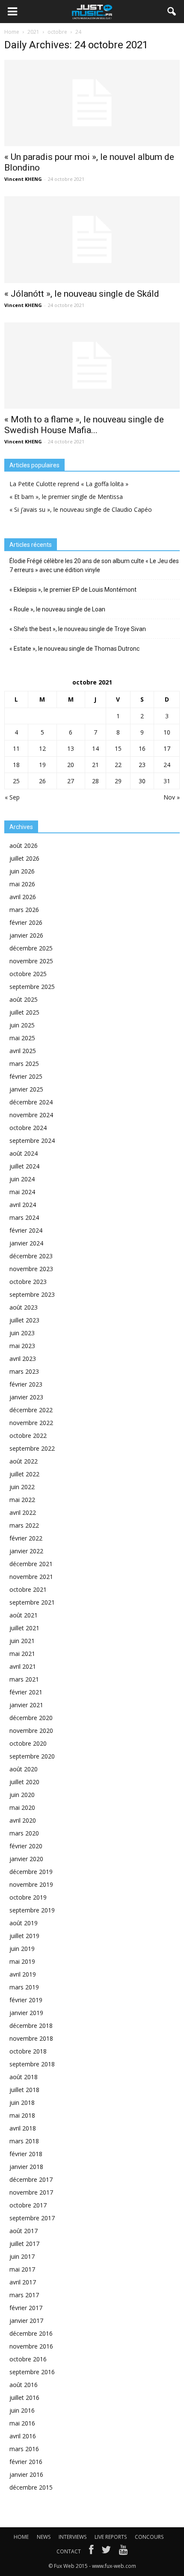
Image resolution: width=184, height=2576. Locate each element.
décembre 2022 (31, 1410)
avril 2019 (23, 1974)
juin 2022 (22, 1487)
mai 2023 (22, 1346)
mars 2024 (24, 1217)
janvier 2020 (26, 1859)
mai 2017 (22, 2269)
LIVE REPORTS (111, 2537)
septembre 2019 (32, 1910)
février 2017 (26, 2308)
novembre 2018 (31, 2038)
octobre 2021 (28, 1589)
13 (71, 748)
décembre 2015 (31, 2487)
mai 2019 (22, 1961)
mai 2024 (22, 1192)
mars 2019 (24, 1987)
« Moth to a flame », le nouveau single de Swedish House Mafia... (84, 425)
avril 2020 (23, 1820)
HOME (21, 2537)
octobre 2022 (28, 1436)
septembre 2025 (32, 987)
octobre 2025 (28, 974)
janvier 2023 (26, 1397)
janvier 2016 (26, 2474)
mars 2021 (24, 1679)
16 (142, 748)
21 (95, 765)
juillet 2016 (24, 2397)
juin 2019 (22, 1949)
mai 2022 (22, 1500)
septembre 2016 (32, 2372)
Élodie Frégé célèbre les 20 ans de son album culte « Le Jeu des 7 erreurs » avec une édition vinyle (94, 565)
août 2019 (24, 1923)
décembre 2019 (31, 1872)
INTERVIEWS (73, 2537)
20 (71, 765)
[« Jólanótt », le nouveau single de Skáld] (92, 239)
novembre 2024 (31, 1115)
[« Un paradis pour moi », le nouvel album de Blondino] (92, 103)
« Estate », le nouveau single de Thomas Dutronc (74, 649)
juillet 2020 (24, 1782)
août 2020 (24, 1769)
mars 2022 (24, 1525)
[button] (172, 12)
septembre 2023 (32, 1294)
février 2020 (26, 1846)
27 (71, 781)
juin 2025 (22, 1025)
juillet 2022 (24, 1474)
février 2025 (26, 1076)
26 (42, 781)
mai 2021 (22, 1654)
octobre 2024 (28, 1128)
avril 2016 (23, 2436)
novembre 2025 (31, 961)
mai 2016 (22, 2423)
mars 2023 (24, 1371)
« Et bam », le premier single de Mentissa (66, 497)
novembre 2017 (31, 2192)
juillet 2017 (24, 2244)
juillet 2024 (24, 1166)
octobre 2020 (28, 1743)
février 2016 (26, 2462)
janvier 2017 (26, 2321)
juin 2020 (22, 1795)
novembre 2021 (31, 1577)
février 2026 (26, 922)
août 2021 (24, 1615)
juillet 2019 (24, 1936)
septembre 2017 (32, 2218)
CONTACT (69, 2551)
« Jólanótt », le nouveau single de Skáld (82, 294)
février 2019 (26, 2000)
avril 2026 (23, 897)
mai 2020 (22, 1807)
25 (16, 781)
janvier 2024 (26, 1243)
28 (95, 781)
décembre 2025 (31, 948)
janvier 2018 (26, 2167)
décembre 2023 (31, 1256)
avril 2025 (23, 1051)
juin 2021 (22, 1641)
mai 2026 (22, 884)
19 (42, 765)
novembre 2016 (31, 2346)
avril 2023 (23, 1359)
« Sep (12, 797)
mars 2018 (24, 2141)
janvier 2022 (26, 1551)
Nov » (172, 797)
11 (16, 748)
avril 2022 (23, 1512)
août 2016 (24, 2385)
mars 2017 (24, 2295)
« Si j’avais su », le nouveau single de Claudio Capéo (81, 509)
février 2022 (26, 1538)
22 (118, 765)
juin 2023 (22, 1333)
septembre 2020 (32, 1756)
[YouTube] (123, 2552)
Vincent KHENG (23, 179)
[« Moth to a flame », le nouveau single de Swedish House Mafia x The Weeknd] (92, 366)
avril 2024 (23, 1205)
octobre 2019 (28, 1897)
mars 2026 (24, 910)
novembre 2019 (31, 1884)
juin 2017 (22, 2256)
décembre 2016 (31, 2333)
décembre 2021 (31, 1564)
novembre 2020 (31, 1731)
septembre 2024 (32, 1140)
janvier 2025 (26, 1089)
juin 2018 (22, 2102)
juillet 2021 (24, 1628)
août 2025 (24, 999)
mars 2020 (24, 1833)
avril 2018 (23, 2128)
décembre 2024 (31, 1102)
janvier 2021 (26, 1705)
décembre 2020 (31, 1718)
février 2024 (26, 1230)
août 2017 (24, 2231)
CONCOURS (149, 2537)
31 (167, 781)
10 (167, 732)
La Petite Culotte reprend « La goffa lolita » (69, 484)
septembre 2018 (32, 2064)
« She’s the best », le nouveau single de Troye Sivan (78, 629)
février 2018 (26, 2154)
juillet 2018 (24, 2090)
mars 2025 (24, 1064)
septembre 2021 (32, 1602)
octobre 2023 (28, 1282)
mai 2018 (22, 2115)
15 (118, 748)
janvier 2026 (26, 935)
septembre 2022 (32, 1448)
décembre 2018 (31, 2026)
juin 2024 (22, 1179)
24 (167, 765)
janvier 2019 (26, 2013)
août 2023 (24, 1307)
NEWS (44, 2537)
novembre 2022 (31, 1423)
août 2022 (24, 1461)
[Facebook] (91, 2552)
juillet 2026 (24, 858)
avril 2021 (23, 1666)
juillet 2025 (24, 1012)
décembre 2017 (31, 2179)
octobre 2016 (28, 2359)
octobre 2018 (28, 2051)
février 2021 (26, 1692)
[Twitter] (106, 2552)
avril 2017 (23, 2282)
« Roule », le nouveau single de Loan (57, 609)
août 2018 (24, 2077)
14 (95, 748)
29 (118, 781)
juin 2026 (22, 871)
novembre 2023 (31, 1269)
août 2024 (24, 1153)
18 (16, 765)
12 (42, 748)
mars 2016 (24, 2449)
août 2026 (24, 845)
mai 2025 (22, 1038)
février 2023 (26, 1384)
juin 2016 (22, 2410)
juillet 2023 (24, 1320)
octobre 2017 (28, 2205)
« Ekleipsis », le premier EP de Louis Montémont (73, 590)
